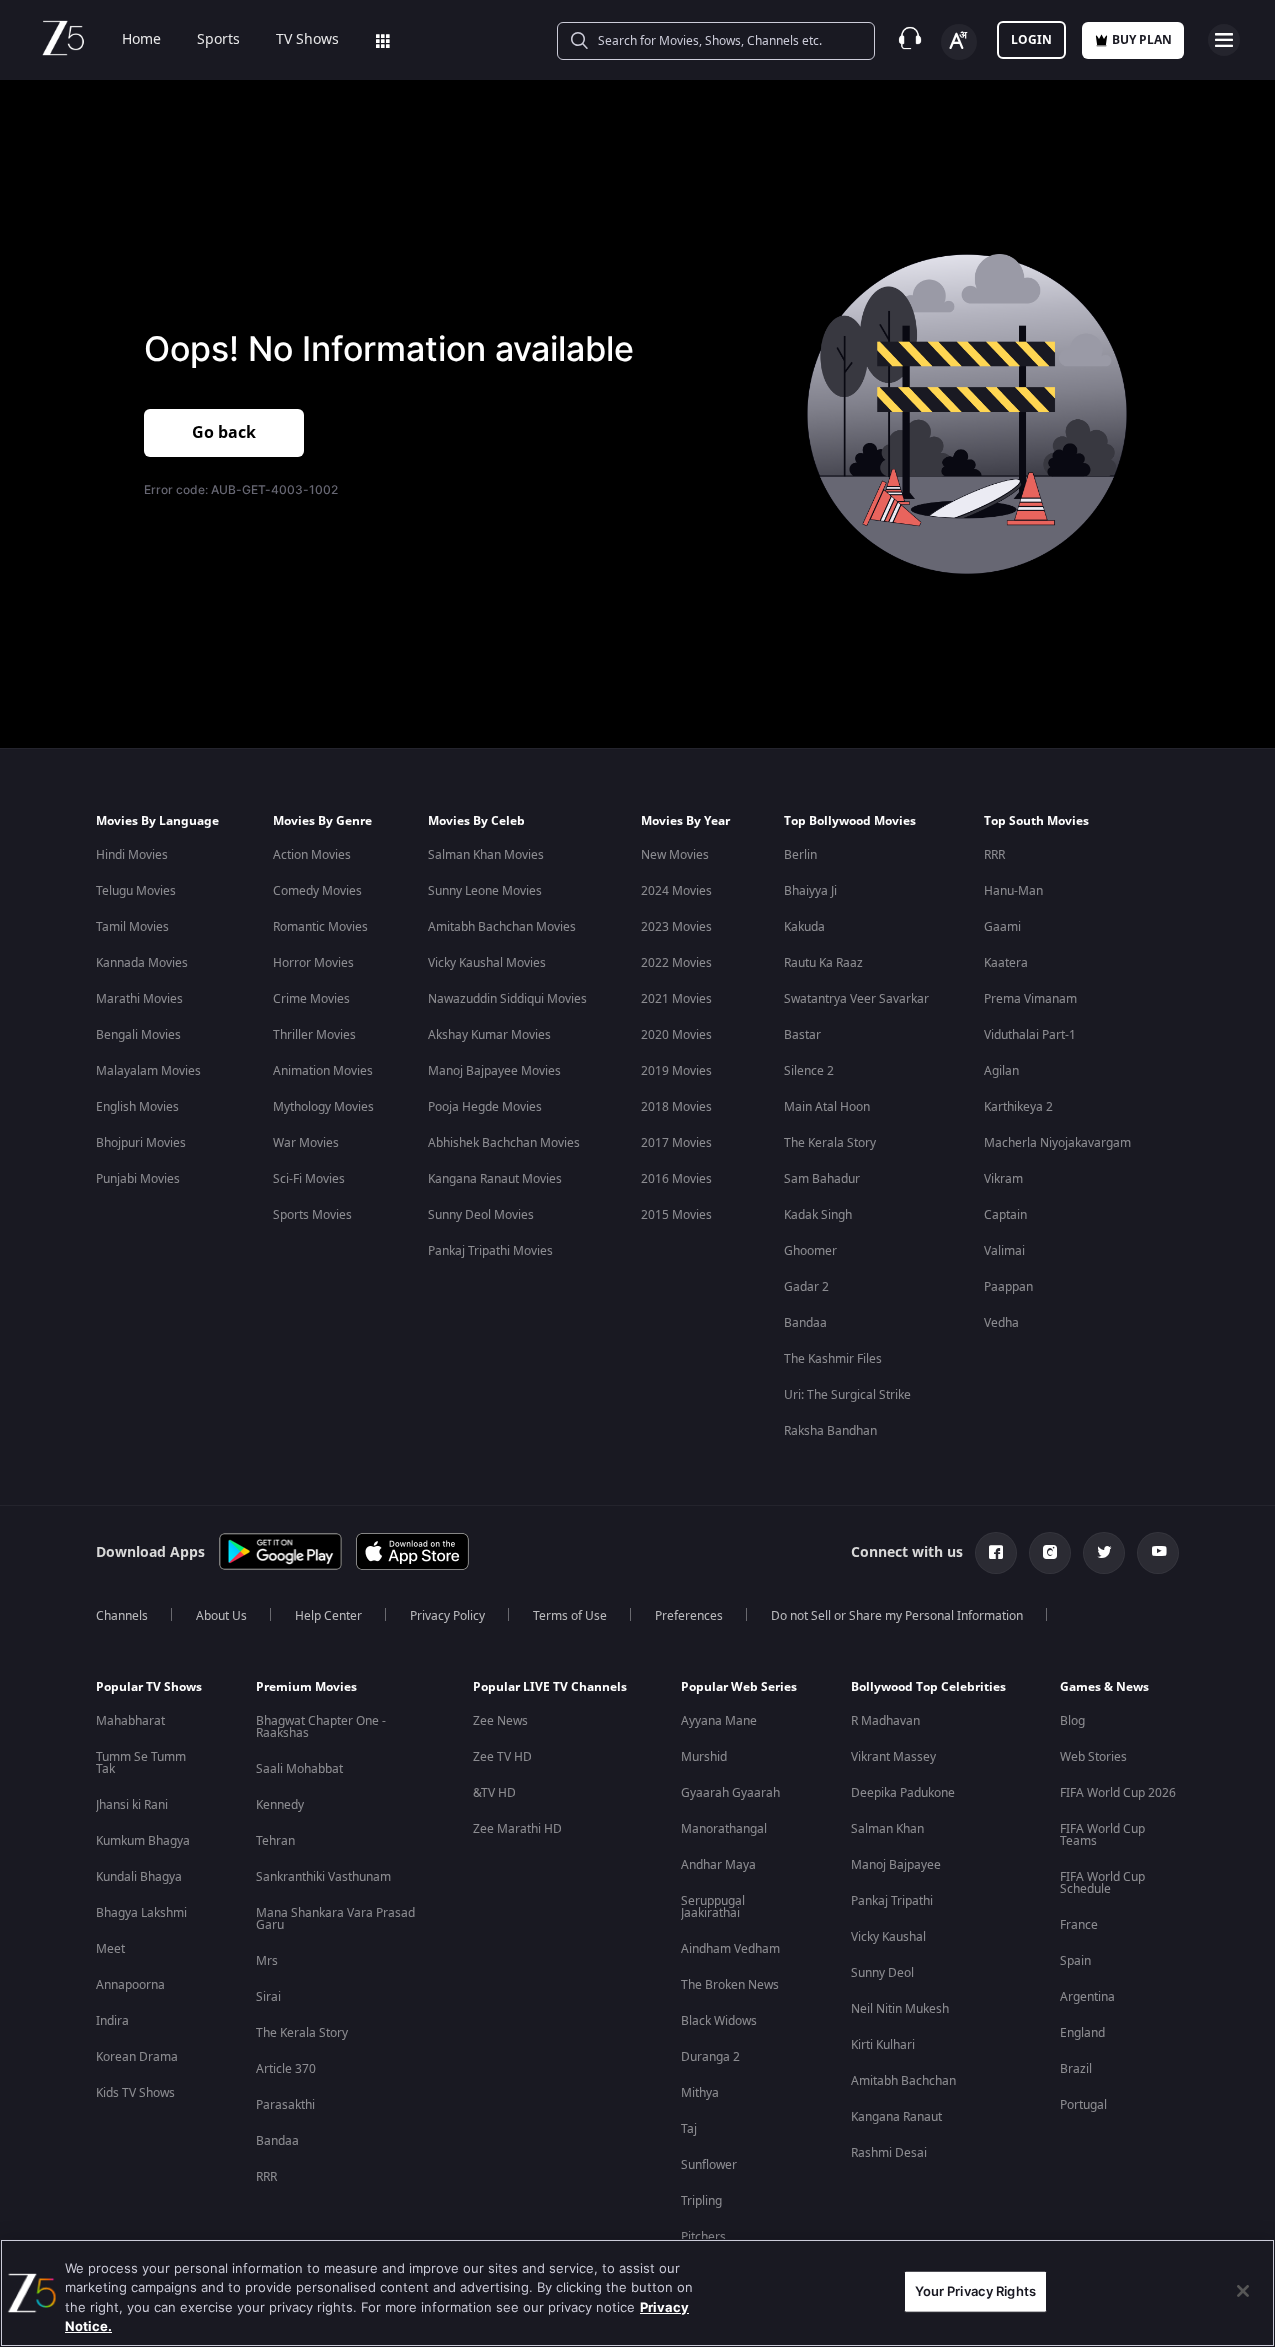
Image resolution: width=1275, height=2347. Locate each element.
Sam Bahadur (822, 1179)
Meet (110, 1949)
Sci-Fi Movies (309, 1179)
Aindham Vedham (730, 1949)
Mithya (700, 2093)
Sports (218, 40)
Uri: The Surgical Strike (847, 1395)
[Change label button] (959, 42)
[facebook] (996, 1553)
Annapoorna (130, 1985)
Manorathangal (724, 1829)
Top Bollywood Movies (850, 821)
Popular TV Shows (149, 1687)
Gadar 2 (806, 1287)
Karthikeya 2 (1018, 1107)
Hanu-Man (1013, 891)
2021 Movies (676, 999)
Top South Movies (1036, 821)
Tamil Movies (132, 927)
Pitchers (703, 2237)
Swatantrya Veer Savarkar (856, 999)
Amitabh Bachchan (903, 2081)
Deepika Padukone (903, 1793)
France (1079, 1925)
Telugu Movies (136, 891)
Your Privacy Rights (975, 2291)
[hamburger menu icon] (1224, 40)
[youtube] (1158, 1553)
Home (141, 40)
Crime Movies (311, 999)
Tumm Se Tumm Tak (141, 1763)
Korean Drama (137, 2057)
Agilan (1001, 1071)
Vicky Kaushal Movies (487, 963)
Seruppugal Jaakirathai (713, 1907)
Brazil (1076, 2069)
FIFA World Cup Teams (1102, 1835)
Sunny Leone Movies (485, 891)
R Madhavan (885, 1721)
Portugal (1083, 2105)
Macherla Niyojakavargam (1057, 1143)
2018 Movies (676, 1107)
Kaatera (1006, 963)
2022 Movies (676, 963)
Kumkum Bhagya (143, 1841)
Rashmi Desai (889, 2153)
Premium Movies (306, 1687)
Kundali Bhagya (139, 1877)
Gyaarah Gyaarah (730, 1793)
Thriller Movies (314, 1035)
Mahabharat (130, 1721)
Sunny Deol (882, 1973)
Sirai (268, 1997)
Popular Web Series (739, 1687)
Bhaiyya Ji (810, 891)
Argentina (1087, 1997)
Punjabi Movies (138, 1179)
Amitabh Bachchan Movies (502, 927)
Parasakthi (285, 2105)
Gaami (1002, 927)
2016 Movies (676, 1179)
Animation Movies (323, 1071)
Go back (224, 433)
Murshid (704, 1757)
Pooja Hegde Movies (485, 1107)
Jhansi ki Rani (132, 1805)
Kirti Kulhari (883, 2045)
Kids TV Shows (135, 2093)
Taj (689, 2129)
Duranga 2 (710, 2057)
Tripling (701, 2201)
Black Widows (719, 2021)
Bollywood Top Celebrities (928, 1687)
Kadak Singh (818, 1215)
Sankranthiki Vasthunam (323, 1877)
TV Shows (307, 40)
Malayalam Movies (148, 1071)
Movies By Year (685, 821)
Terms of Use (570, 1616)
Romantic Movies (320, 927)
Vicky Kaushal (888, 1937)
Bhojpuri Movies (141, 1143)
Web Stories (1093, 1757)
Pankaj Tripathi (892, 1901)
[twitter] (1104, 1553)
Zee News (500, 1721)
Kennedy (280, 1805)
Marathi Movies (139, 999)
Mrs (267, 1961)
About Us (221, 1616)
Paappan (1008, 1287)
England (1082, 2033)
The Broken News (730, 1985)
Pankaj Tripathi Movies (490, 1251)
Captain (1005, 1215)
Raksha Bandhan (830, 1431)
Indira (112, 2021)
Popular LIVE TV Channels (550, 1687)
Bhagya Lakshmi (141, 1913)
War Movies (306, 1143)
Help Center (328, 1616)
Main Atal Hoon (827, 1107)
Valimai (1004, 1251)
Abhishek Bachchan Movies (504, 1143)
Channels (122, 1616)
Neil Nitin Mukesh (900, 2009)
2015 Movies (676, 1215)
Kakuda (804, 927)
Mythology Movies (323, 1107)
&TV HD (494, 1793)
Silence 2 (809, 1071)
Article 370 (286, 2069)
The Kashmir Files (833, 1359)
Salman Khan (887, 1829)
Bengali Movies (138, 1035)
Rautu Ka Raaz (823, 963)
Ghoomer (810, 1251)
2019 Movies (676, 1071)
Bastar (802, 1035)
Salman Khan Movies (486, 855)
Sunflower (709, 2165)
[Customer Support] (910, 40)
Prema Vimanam (1030, 999)
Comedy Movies (317, 891)
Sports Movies (312, 1215)
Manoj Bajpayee (896, 1865)
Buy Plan (1142, 40)
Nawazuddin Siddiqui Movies (507, 999)
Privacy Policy (447, 1616)
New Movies (675, 855)
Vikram (1003, 1179)
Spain (1075, 1961)
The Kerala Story (830, 1143)
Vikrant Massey (893, 1757)
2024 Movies (676, 891)
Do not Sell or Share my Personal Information (897, 1616)
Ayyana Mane (719, 1721)
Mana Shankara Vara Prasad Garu (335, 1919)
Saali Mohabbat (299, 1769)
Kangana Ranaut (896, 2117)
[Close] (1243, 2291)
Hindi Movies (132, 855)
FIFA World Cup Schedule (1102, 1883)
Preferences (689, 1616)
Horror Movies (313, 963)
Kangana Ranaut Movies (495, 1179)
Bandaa (805, 1323)
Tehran (275, 1841)
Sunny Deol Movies (481, 1215)
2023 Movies (676, 927)
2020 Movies (676, 1035)
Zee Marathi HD (517, 1829)
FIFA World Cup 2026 (1118, 1793)
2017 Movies (676, 1143)
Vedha (1001, 1323)
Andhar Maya (718, 1865)
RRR (994, 855)
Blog (1072, 1721)
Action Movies (312, 855)
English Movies (137, 1107)
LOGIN (1031, 40)
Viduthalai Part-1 (1030, 1035)
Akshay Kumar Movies (489, 1035)
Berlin (800, 855)
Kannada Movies (142, 963)
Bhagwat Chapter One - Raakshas (321, 1727)
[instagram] (1050, 1553)
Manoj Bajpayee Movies (494, 1071)
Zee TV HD (502, 1757)
